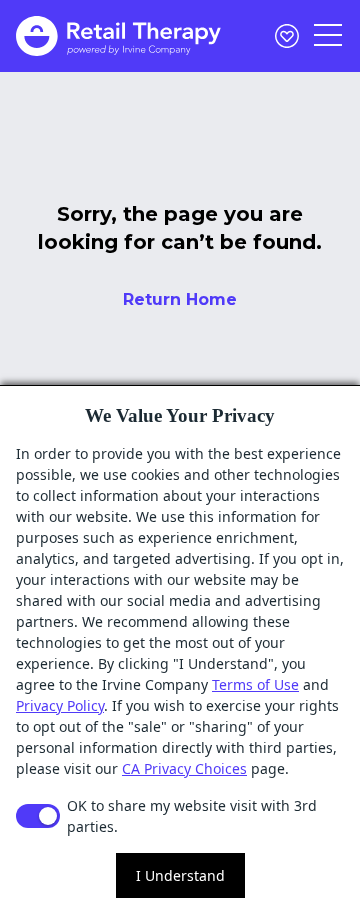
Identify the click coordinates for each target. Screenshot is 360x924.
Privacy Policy (60, 705)
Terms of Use (255, 684)
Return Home (180, 299)
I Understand (180, 875)
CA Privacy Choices (184, 768)
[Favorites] (287, 36)
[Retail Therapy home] (118, 36)
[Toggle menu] (329, 36)
